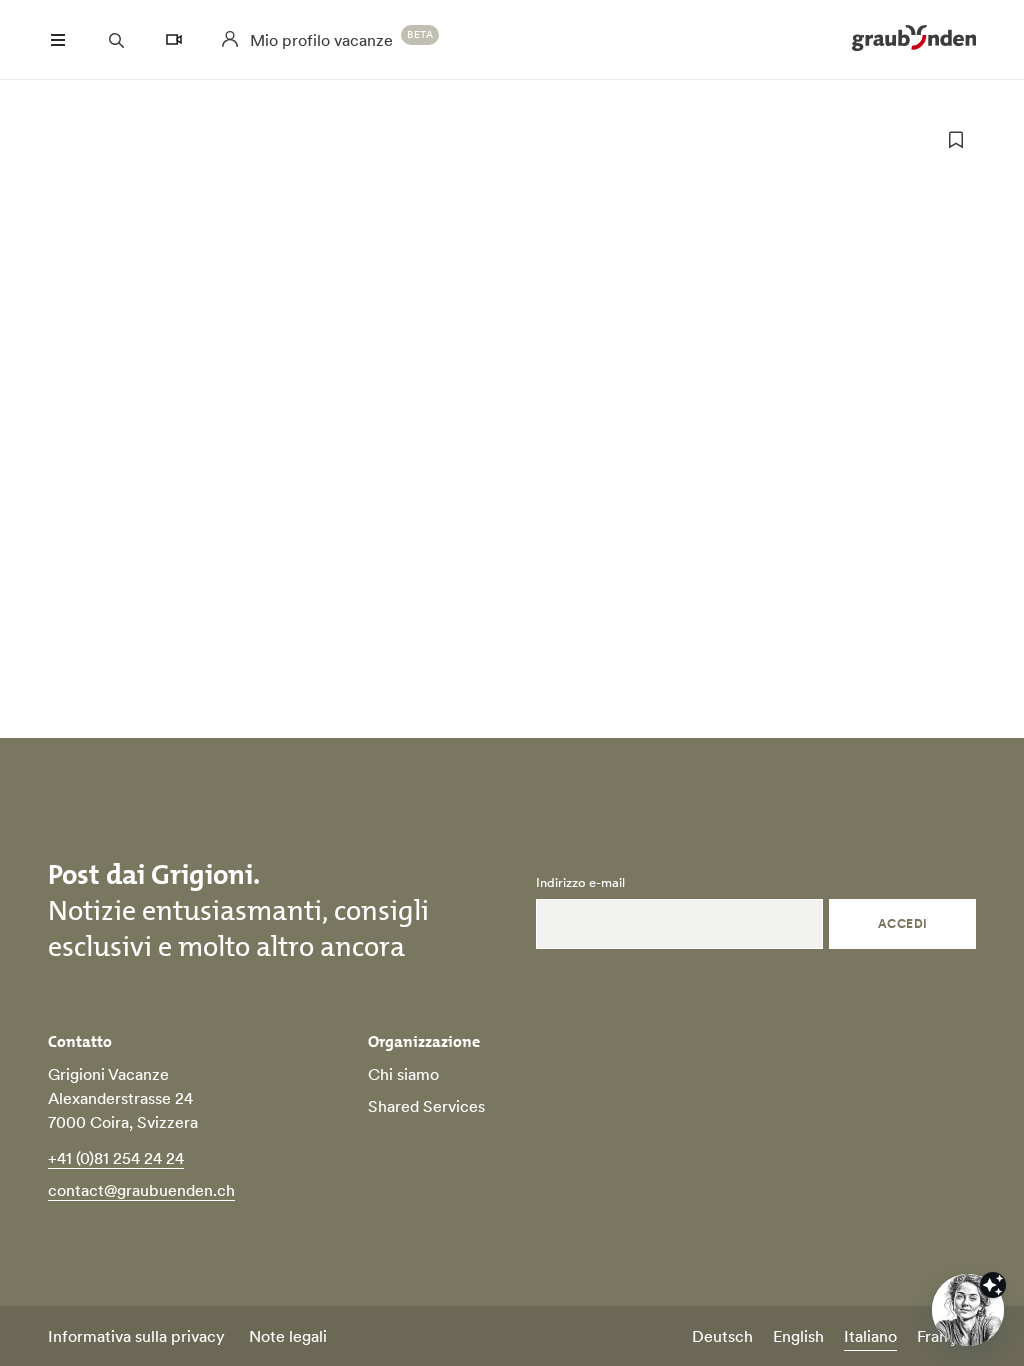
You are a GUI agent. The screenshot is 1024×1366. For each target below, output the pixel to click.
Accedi (903, 923)
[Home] (914, 40)
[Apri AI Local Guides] (968, 1310)
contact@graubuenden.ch (141, 1190)
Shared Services (426, 1106)
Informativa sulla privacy (136, 1336)
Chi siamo (403, 1074)
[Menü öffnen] (58, 40)
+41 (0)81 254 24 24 (116, 1158)
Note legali (288, 1336)
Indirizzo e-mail (580, 883)
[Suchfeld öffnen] (116, 40)
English (798, 1336)
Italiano (870, 1336)
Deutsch (722, 1336)
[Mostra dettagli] (993, 1285)
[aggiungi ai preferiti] (956, 140)
